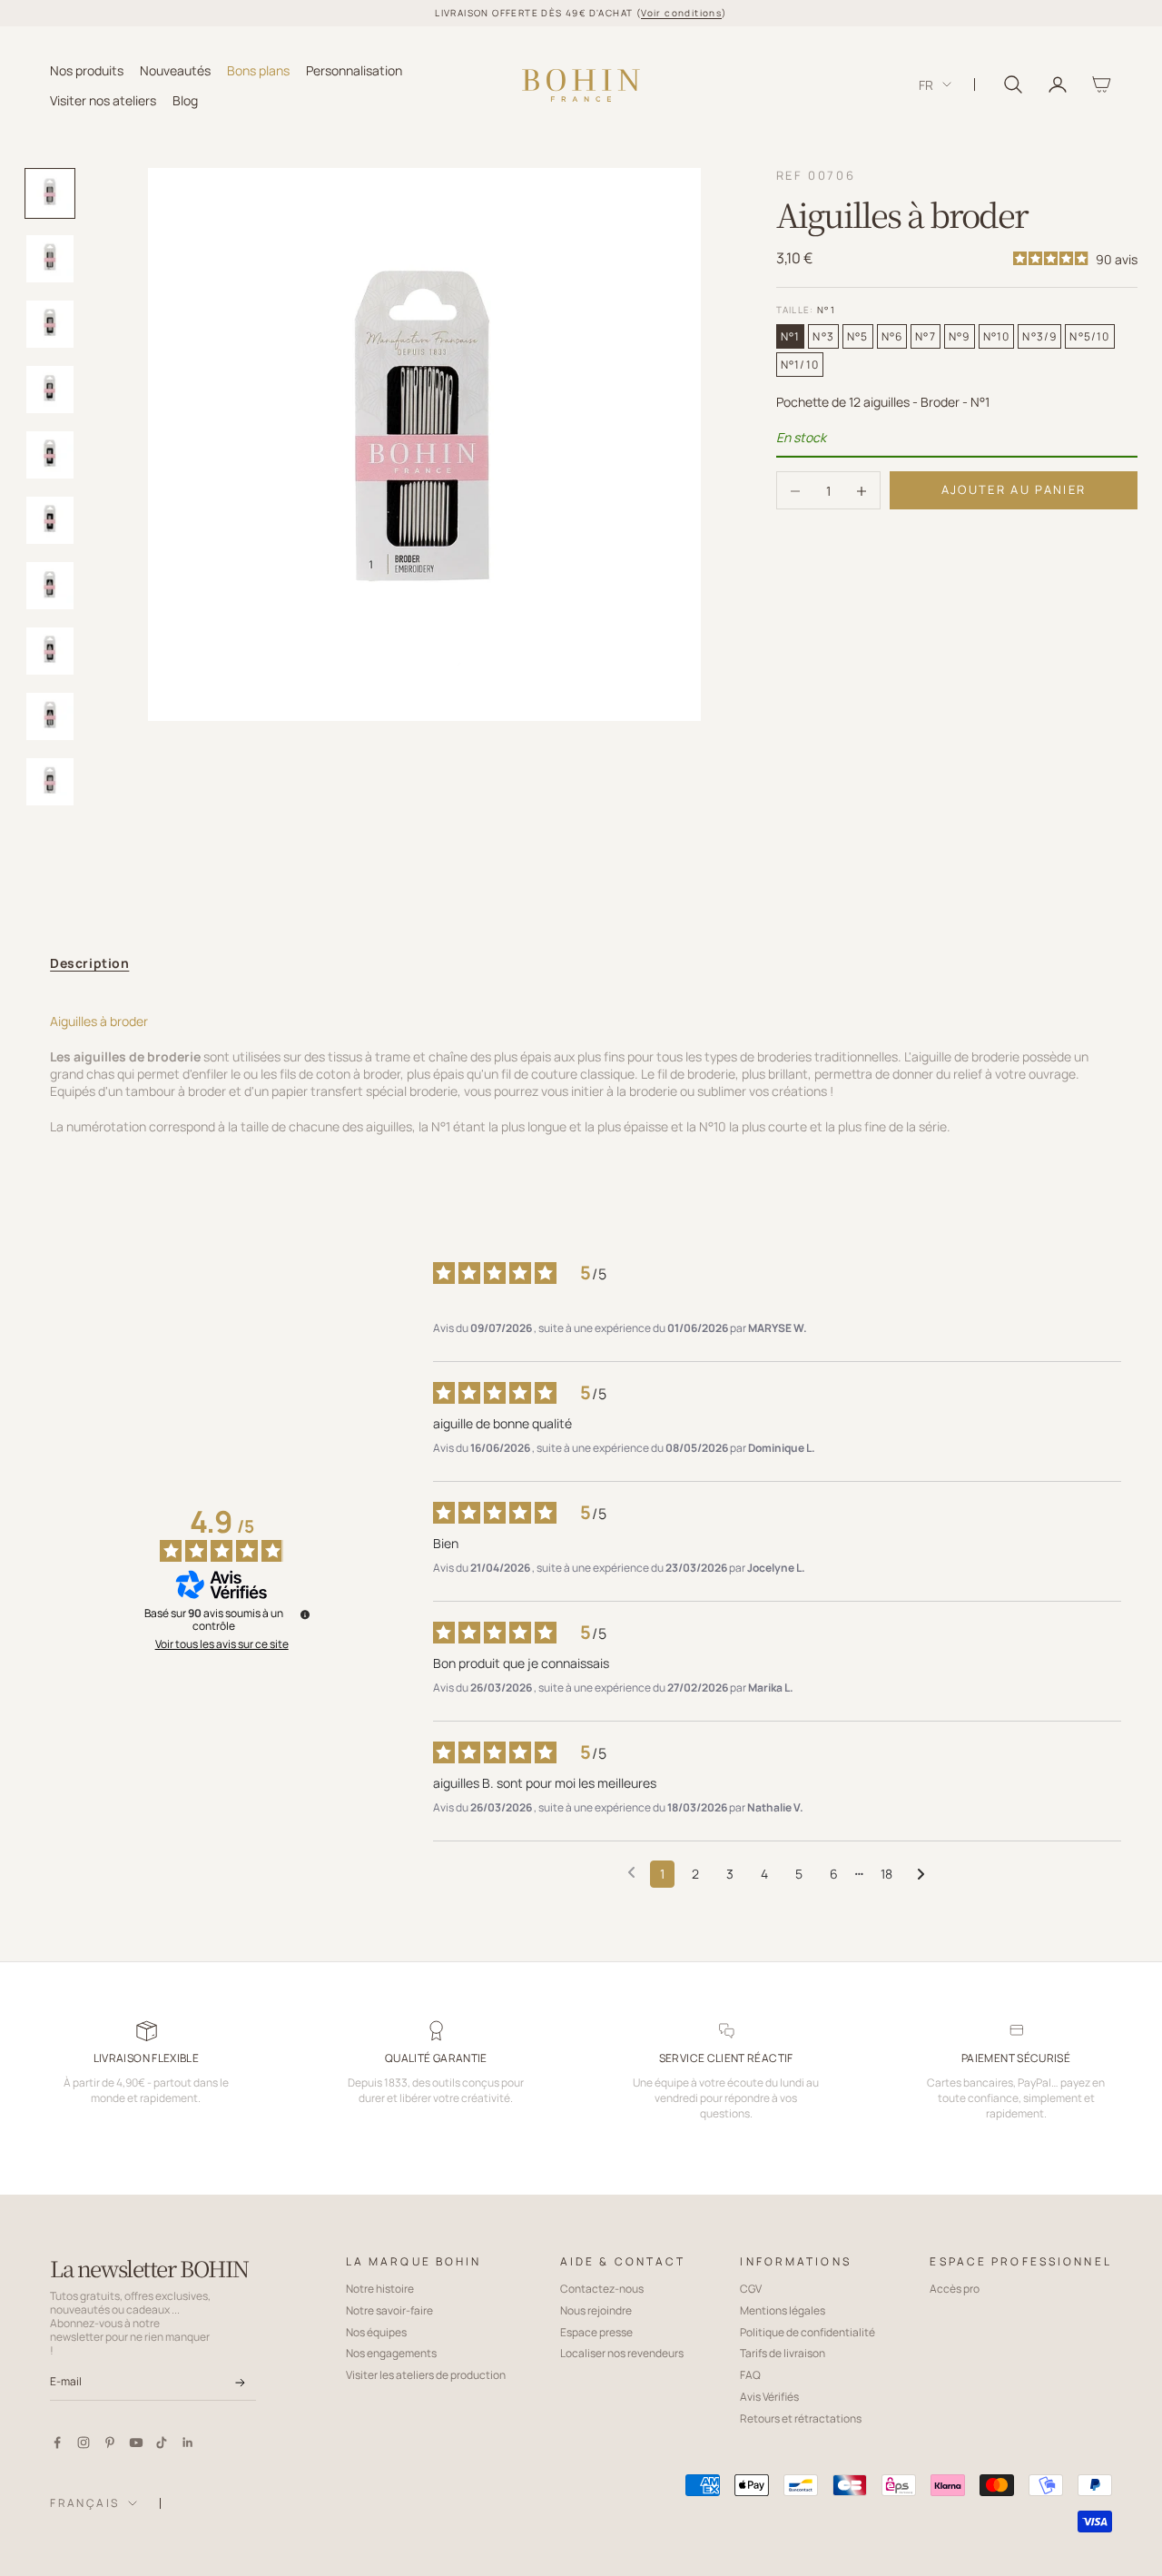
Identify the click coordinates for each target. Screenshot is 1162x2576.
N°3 (823, 337)
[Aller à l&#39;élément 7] (50, 586)
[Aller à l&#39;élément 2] (50, 259)
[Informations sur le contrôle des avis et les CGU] (305, 1614)
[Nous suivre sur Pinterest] (110, 2443)
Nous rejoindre (596, 2310)
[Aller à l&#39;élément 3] (50, 324)
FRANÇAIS (84, 2503)
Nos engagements (391, 2353)
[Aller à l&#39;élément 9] (50, 716)
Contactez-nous (602, 2289)
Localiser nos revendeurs (622, 2353)
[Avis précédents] (631, 1872)
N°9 (960, 337)
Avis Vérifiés (769, 2397)
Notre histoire (380, 2289)
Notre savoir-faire (389, 2310)
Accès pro (955, 2289)
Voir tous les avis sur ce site (222, 1644)
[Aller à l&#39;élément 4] (50, 390)
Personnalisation (354, 69)
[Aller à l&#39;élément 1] (50, 193)
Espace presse (596, 2332)
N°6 (892, 337)
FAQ (750, 2375)
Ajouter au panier (1014, 490)
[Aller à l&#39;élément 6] (50, 520)
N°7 (926, 337)
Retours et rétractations (801, 2418)
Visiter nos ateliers (103, 99)
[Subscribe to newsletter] (240, 2383)
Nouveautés (175, 69)
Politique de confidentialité (807, 2332)
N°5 (858, 337)
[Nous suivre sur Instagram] (84, 2443)
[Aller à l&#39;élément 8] (50, 651)
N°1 (791, 337)
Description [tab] (89, 963)
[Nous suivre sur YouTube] (136, 2443)
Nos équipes (376, 2332)
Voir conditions (681, 13)
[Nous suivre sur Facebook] (57, 2443)
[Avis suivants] (921, 1875)
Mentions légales (783, 2310)
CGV (751, 2289)
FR (926, 85)
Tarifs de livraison (783, 2353)
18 (886, 1874)
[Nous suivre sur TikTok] (162, 2443)
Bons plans (258, 69)
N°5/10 (1089, 337)
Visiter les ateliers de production (426, 2375)
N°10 (997, 337)
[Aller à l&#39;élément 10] (50, 782)
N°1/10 (800, 365)
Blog (185, 99)
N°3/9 (1039, 337)
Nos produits (87, 69)
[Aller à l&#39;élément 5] (50, 455)
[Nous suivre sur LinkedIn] (188, 2443)
